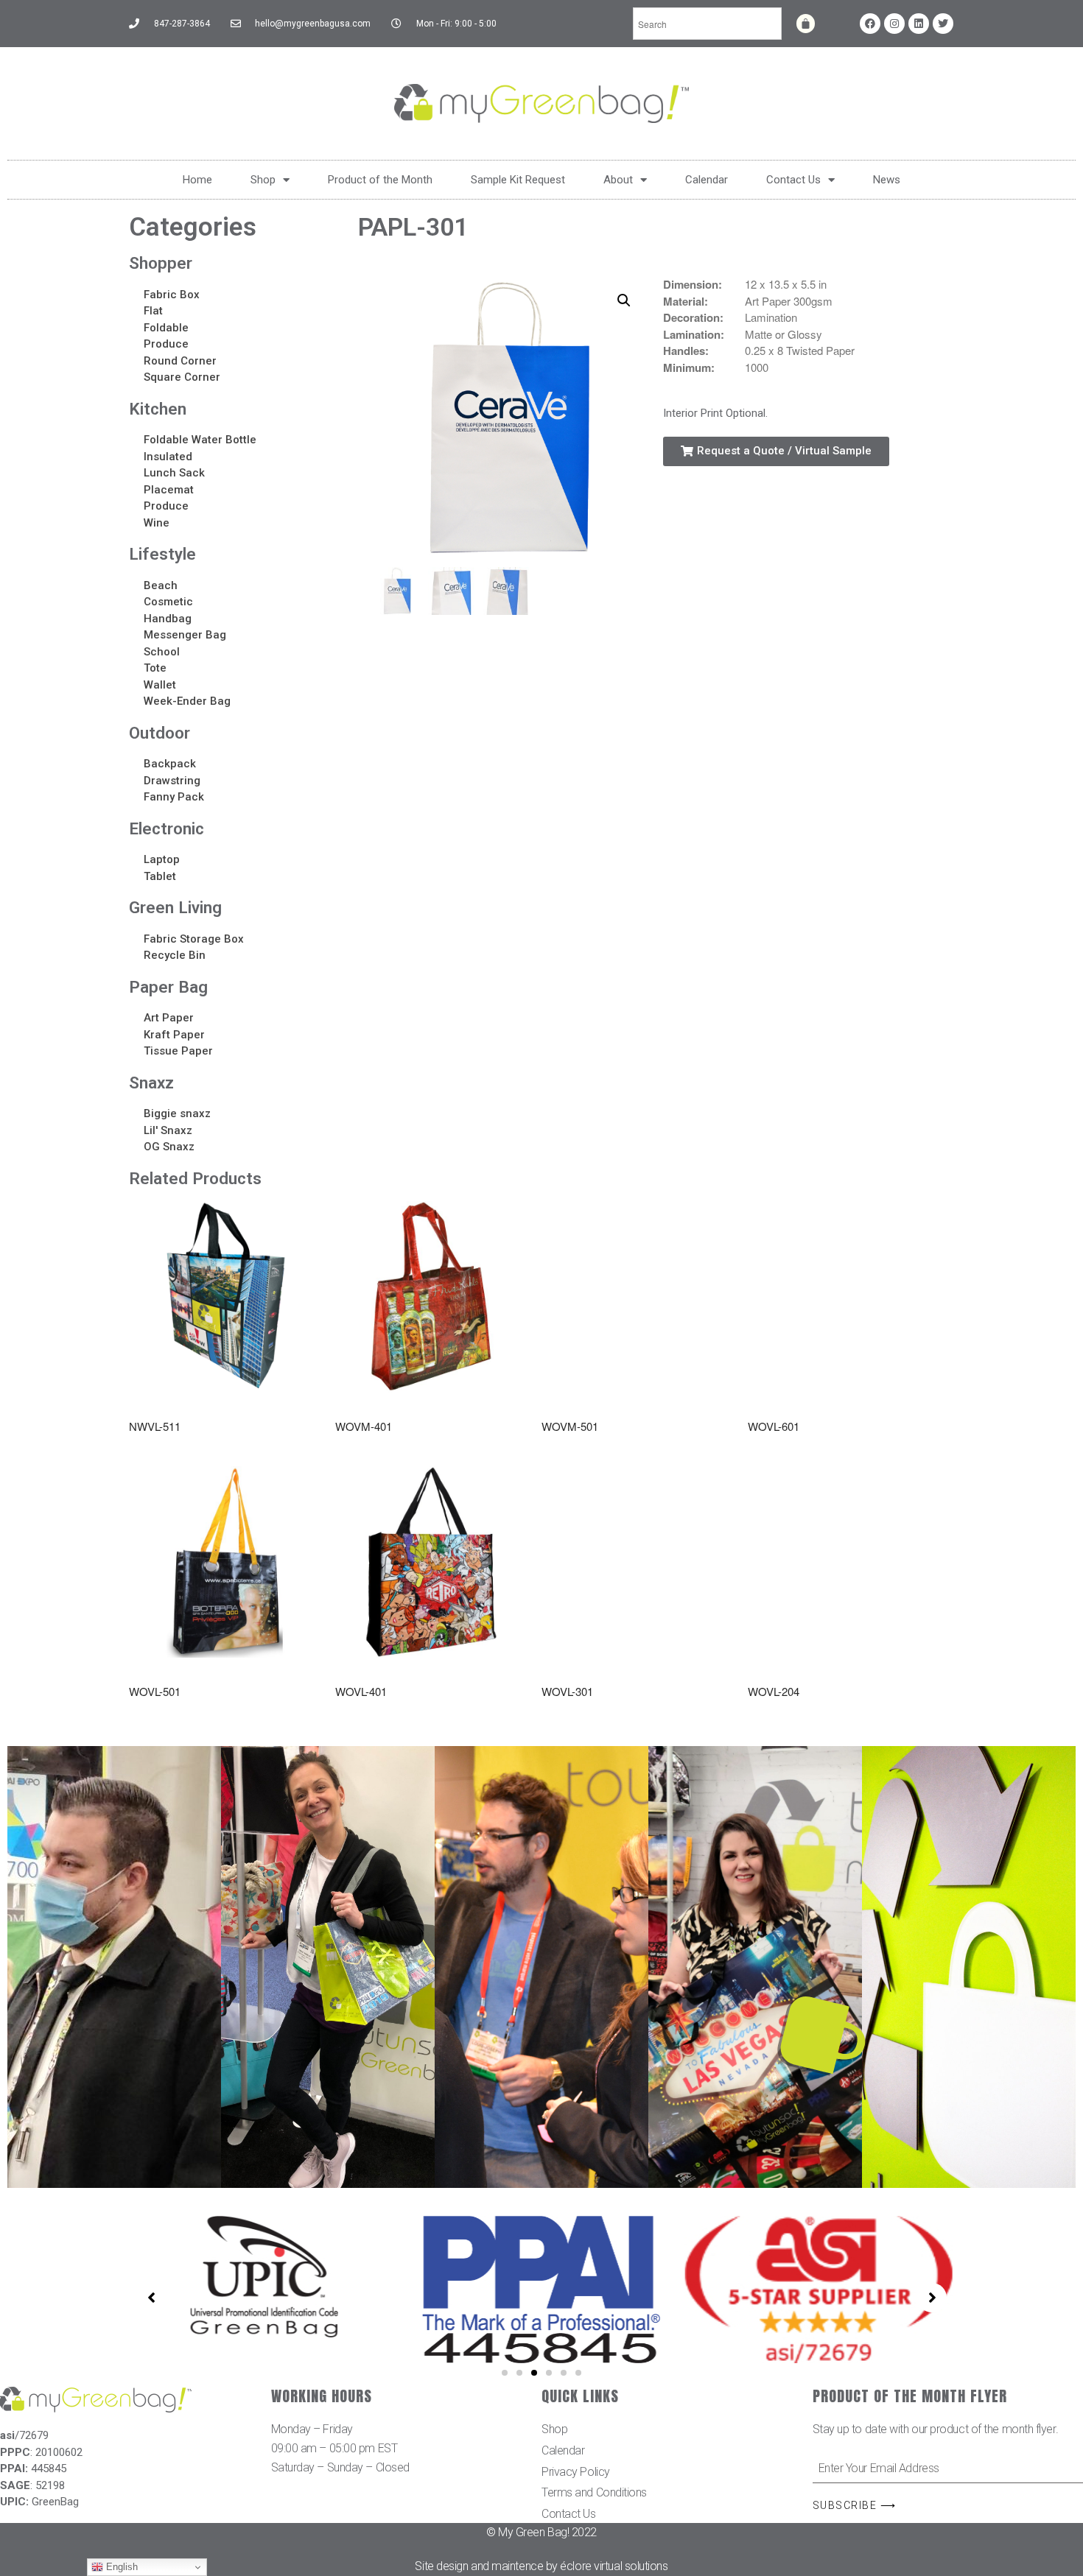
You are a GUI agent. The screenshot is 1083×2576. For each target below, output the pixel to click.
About (618, 180)
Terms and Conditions (594, 2492)
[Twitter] (943, 24)
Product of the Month (380, 180)
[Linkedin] (919, 24)
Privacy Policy (576, 2472)
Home (197, 180)
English (120, 2567)
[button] (776, 451)
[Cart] (806, 24)
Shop (263, 180)
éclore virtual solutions (614, 2566)
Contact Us (793, 180)
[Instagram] (894, 24)
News (887, 180)
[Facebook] (870, 24)
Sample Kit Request (518, 180)
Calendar (707, 180)
